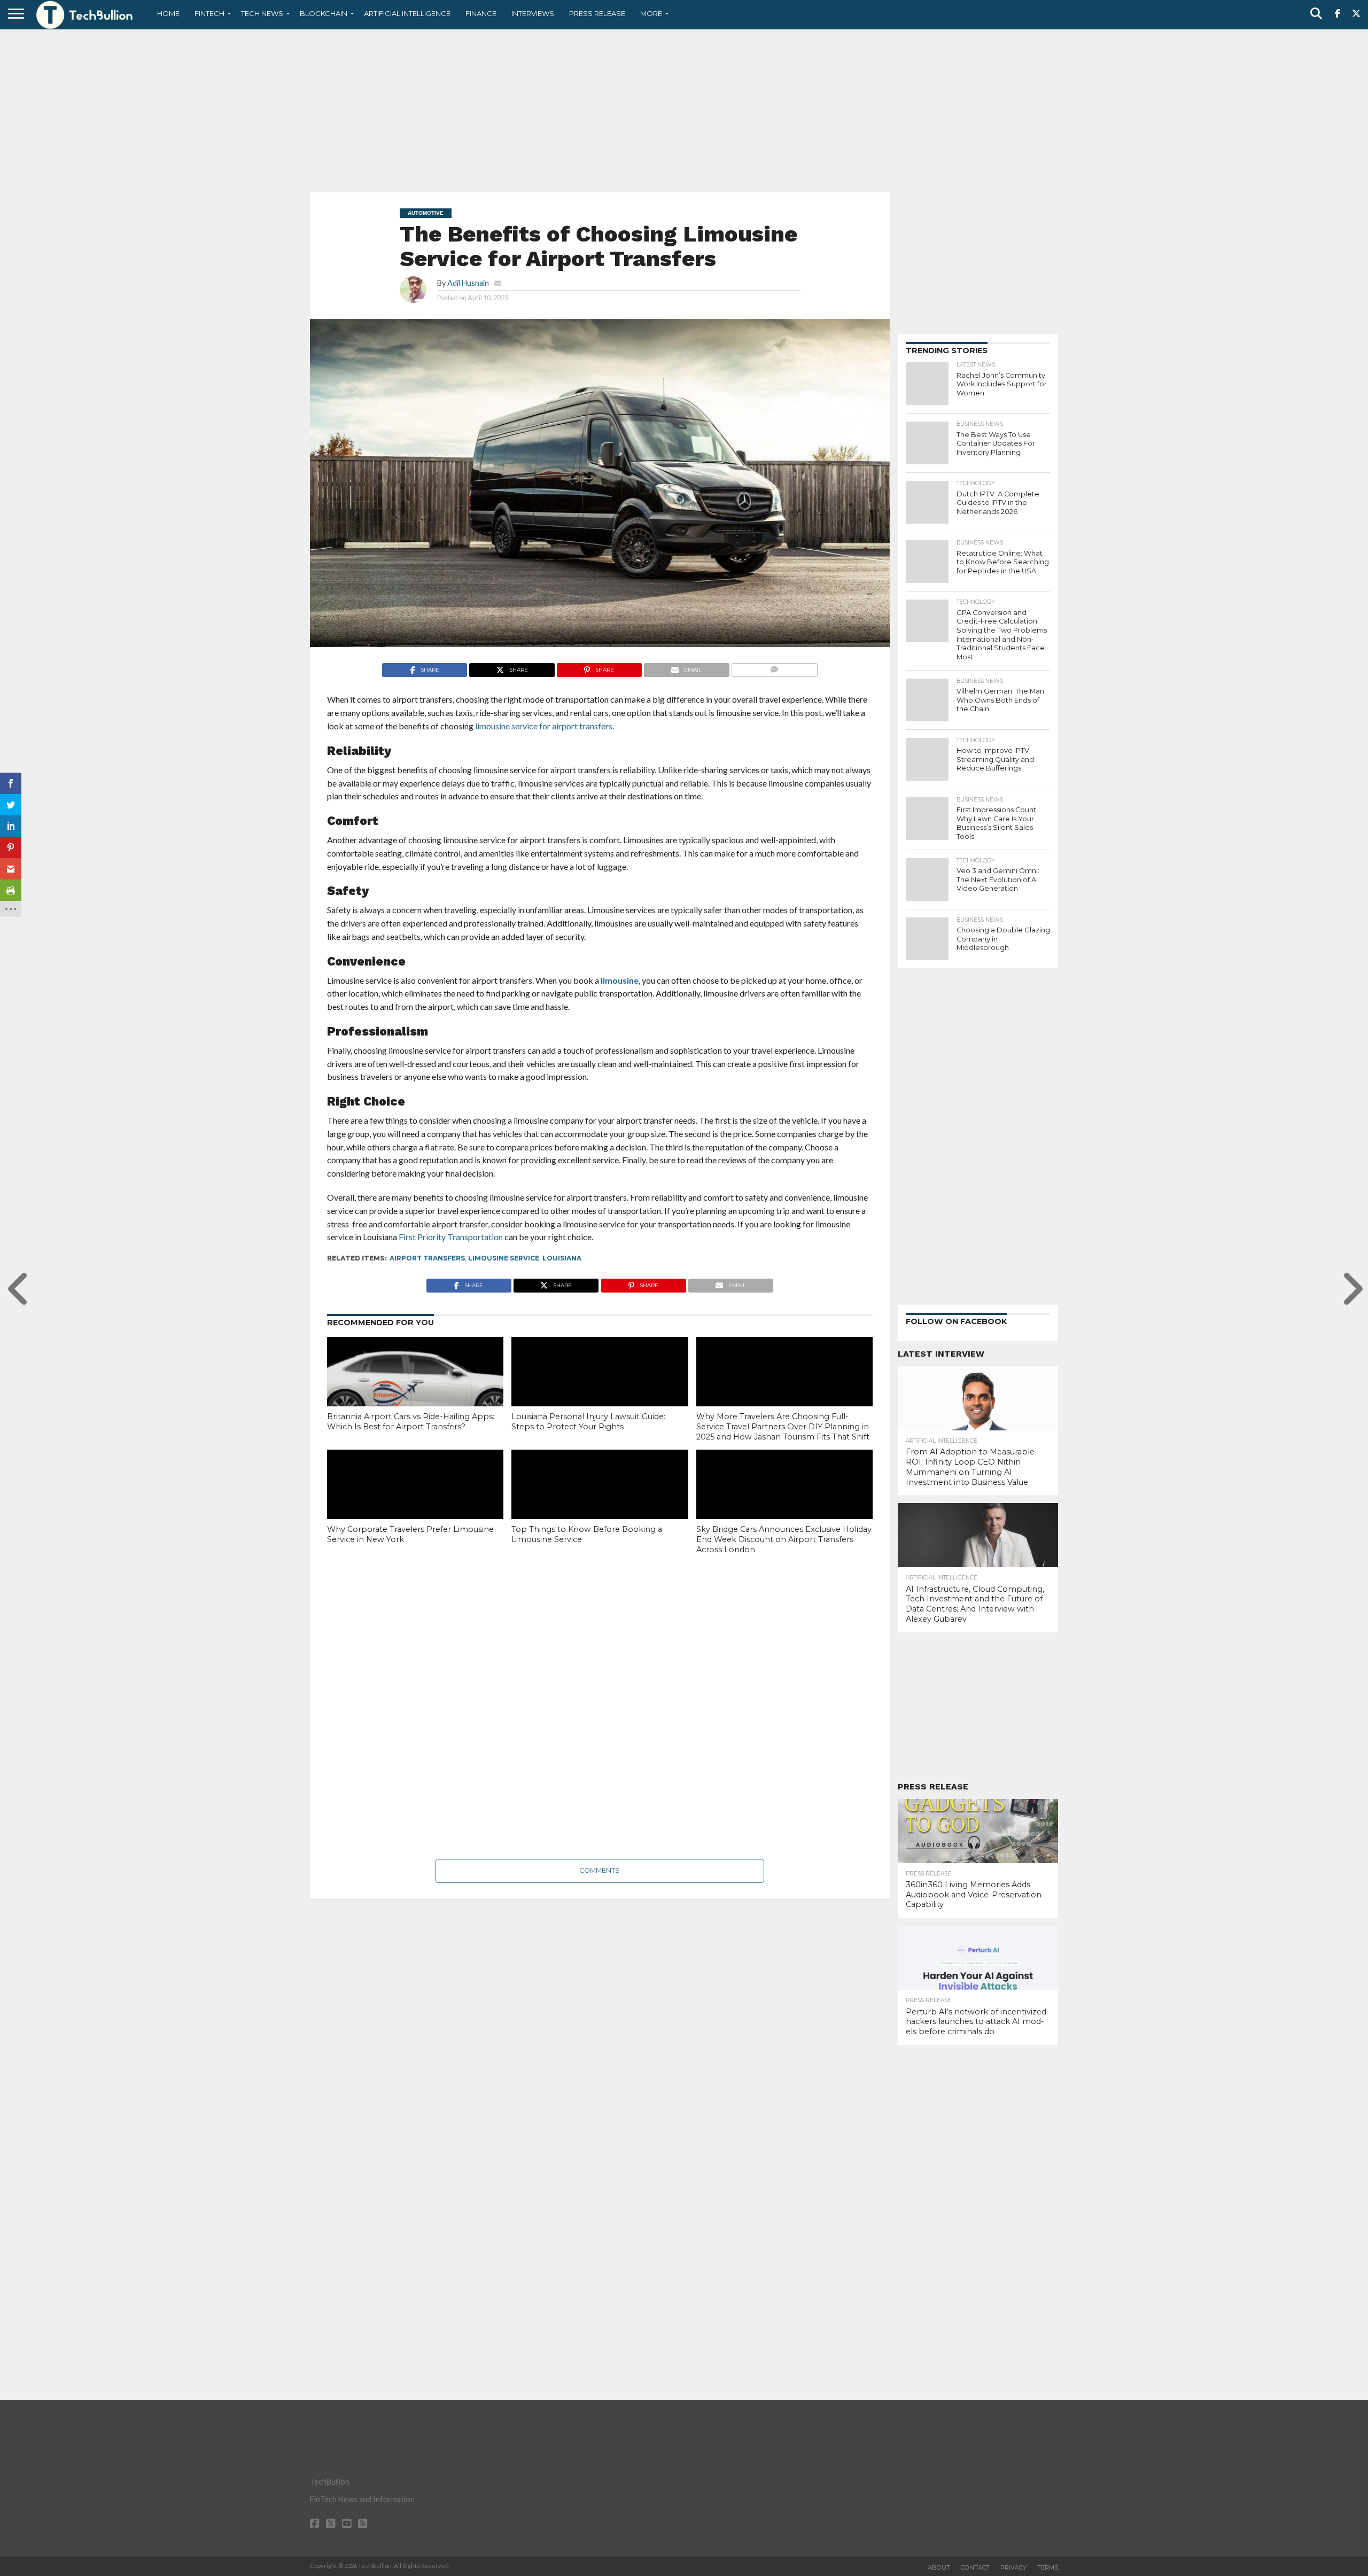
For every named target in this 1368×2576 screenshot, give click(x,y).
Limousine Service (504, 1258)
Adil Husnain (468, 283)
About (939, 2567)
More (651, 13)
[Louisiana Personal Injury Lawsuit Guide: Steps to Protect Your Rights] (600, 1390)
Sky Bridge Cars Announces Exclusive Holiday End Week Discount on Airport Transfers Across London (784, 1539)
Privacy (1013, 2567)
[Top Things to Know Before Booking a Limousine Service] (600, 1503)
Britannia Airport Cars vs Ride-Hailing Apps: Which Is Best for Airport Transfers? (411, 1422)
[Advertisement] (684, 110)
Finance (481, 13)
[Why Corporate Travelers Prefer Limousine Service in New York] (415, 1503)
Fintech (209, 13)
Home (168, 13)
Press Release (597, 13)
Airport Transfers (427, 1258)
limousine (620, 980)
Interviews (533, 13)
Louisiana (562, 1258)
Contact (975, 2567)
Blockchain (324, 13)
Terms (1048, 2567)
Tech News (262, 13)
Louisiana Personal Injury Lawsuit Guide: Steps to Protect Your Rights (588, 1422)
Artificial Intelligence (407, 13)
